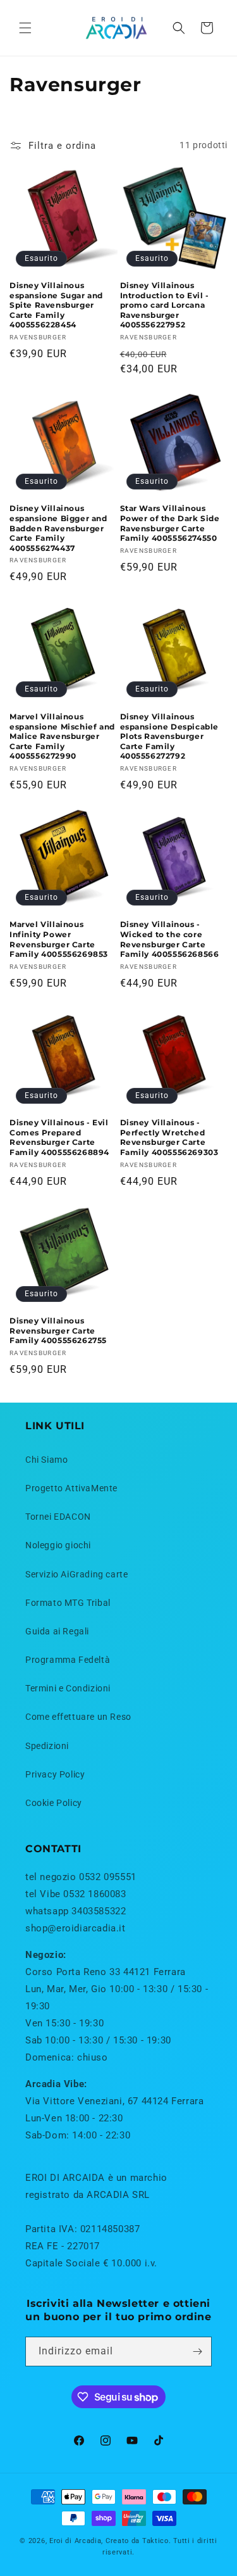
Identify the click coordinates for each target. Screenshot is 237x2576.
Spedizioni (47, 1746)
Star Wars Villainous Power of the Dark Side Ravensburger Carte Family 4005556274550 (170, 523)
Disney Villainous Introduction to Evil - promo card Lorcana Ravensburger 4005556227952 (165, 305)
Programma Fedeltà (68, 1660)
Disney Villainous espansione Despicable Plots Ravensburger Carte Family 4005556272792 (170, 736)
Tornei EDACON (58, 1517)
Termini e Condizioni (68, 1688)
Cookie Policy (54, 1803)
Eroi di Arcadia (76, 2541)
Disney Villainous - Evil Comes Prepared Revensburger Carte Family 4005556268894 (59, 1137)
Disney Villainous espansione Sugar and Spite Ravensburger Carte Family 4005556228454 (56, 305)
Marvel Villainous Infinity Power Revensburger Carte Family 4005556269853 (59, 939)
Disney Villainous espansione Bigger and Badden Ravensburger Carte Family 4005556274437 (58, 528)
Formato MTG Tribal (68, 1603)
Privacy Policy (55, 1774)
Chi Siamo (46, 1460)
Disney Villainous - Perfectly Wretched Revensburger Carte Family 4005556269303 (169, 1137)
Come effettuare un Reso (78, 1717)
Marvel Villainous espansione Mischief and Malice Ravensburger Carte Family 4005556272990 (62, 736)
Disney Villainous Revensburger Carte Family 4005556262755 (58, 1330)
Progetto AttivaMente (71, 1488)
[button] (25, 28)
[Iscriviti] (197, 2352)
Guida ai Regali (57, 1631)
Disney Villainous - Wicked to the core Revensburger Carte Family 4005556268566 (170, 939)
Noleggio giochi (58, 1545)
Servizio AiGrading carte (76, 1574)
